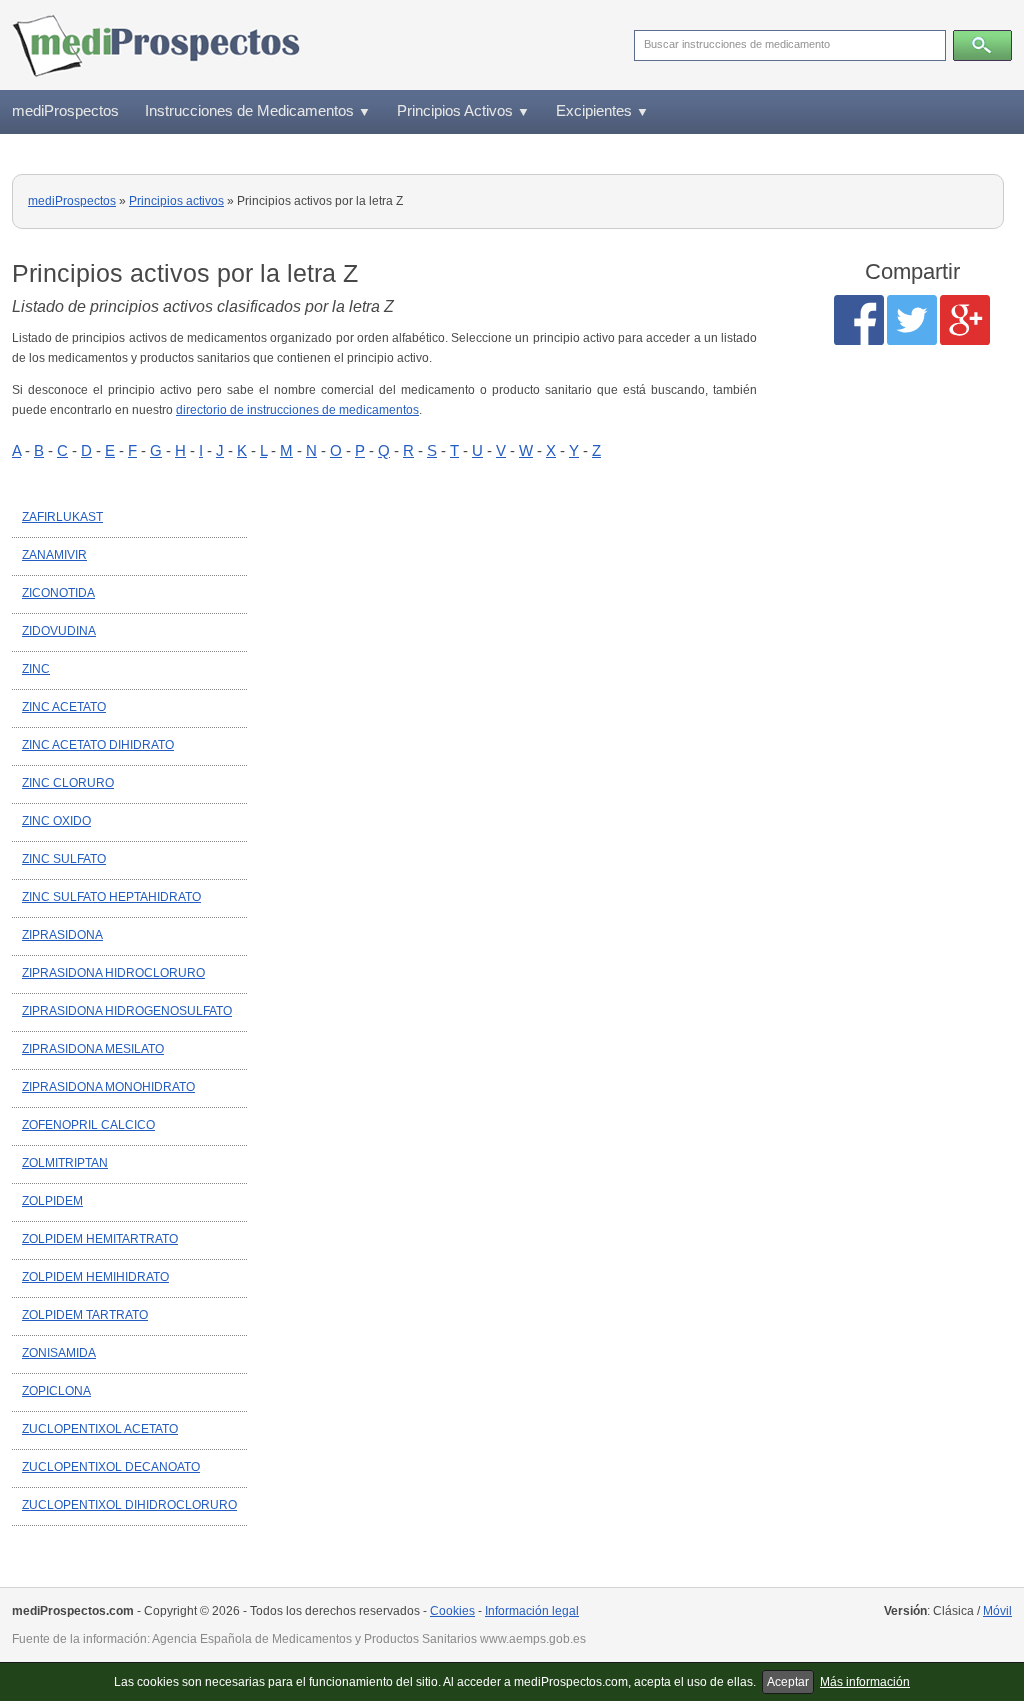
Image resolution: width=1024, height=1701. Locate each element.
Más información (865, 1682)
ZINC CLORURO (68, 783)
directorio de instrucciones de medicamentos (297, 410)
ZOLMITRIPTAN (65, 1163)
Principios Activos (463, 110)
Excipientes (602, 110)
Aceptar (788, 1682)
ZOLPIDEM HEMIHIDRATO (95, 1277)
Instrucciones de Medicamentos (258, 110)
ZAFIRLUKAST (62, 517)
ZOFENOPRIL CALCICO (88, 1125)
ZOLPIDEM (52, 1201)
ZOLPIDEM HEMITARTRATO (100, 1239)
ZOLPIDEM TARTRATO (85, 1315)
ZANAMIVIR (54, 555)
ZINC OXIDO (56, 821)
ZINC (36, 669)
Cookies (452, 1611)
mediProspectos (65, 110)
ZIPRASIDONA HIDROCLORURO (113, 973)
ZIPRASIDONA (62, 935)
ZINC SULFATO (64, 859)
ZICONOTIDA (58, 593)
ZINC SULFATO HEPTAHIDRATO (111, 897)
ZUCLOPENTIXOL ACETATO (100, 1429)
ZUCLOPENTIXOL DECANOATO (111, 1467)
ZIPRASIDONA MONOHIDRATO (108, 1087)
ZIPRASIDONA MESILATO (93, 1049)
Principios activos (176, 201)
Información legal (532, 1611)
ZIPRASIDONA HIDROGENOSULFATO (127, 1011)
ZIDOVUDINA (59, 631)
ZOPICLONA (56, 1391)
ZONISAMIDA (59, 1353)
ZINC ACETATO (64, 707)
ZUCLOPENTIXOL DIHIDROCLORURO (129, 1505)
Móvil (997, 1611)
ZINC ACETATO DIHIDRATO (98, 745)
